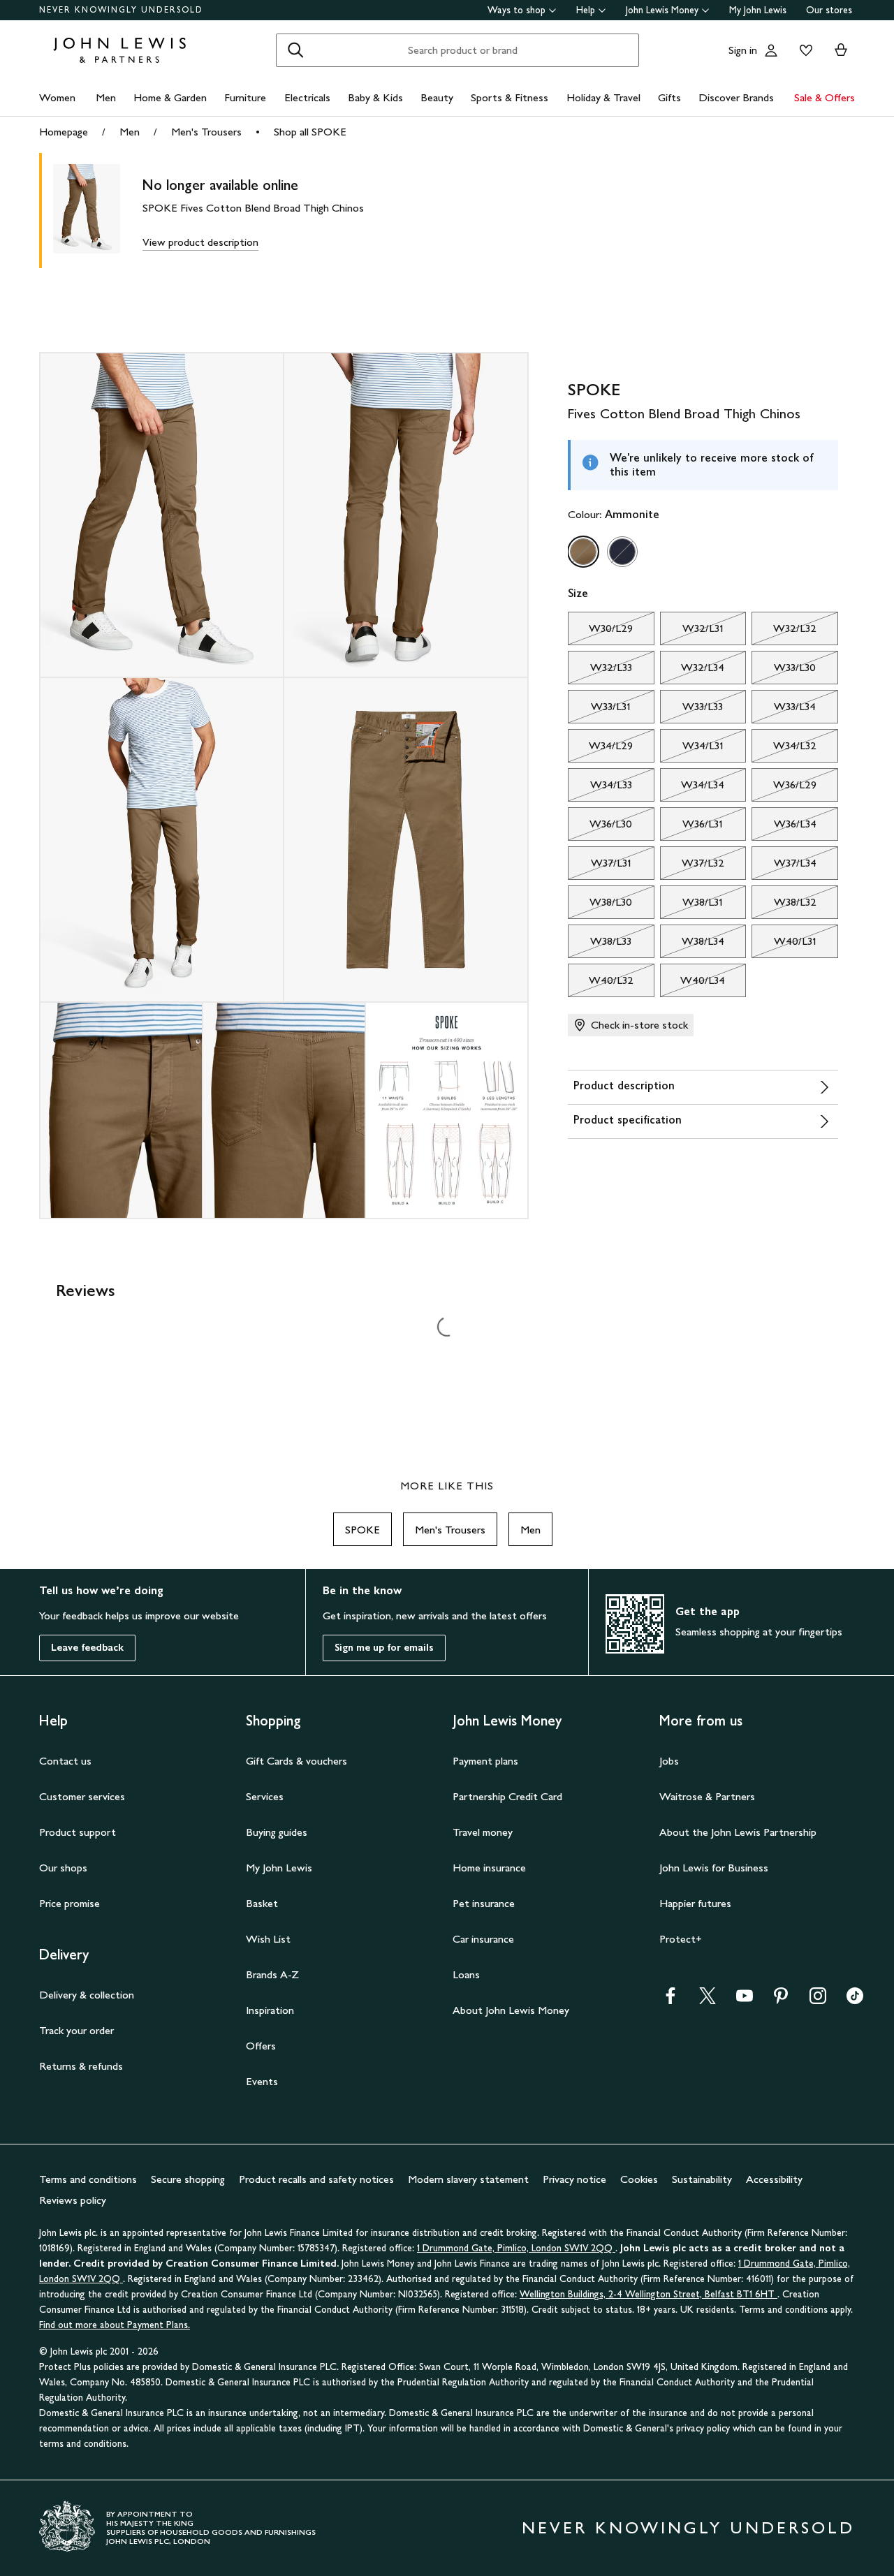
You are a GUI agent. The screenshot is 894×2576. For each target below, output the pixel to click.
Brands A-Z (272, 1974)
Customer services (82, 1796)
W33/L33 (692, 710)
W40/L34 (693, 984)
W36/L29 (784, 788)
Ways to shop (516, 10)
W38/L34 (692, 945)
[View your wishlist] (803, 50)
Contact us (65, 1761)
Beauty (437, 97)
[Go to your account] (771, 50)
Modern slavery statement (468, 2179)
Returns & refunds (81, 2066)
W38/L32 (784, 906)
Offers (261, 2046)
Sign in (743, 50)
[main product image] (98, 211)
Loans (466, 1974)
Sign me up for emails (384, 1648)
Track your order (76, 2030)
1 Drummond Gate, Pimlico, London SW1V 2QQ (516, 2248)
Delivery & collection (87, 1995)
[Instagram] (818, 2000)
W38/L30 (600, 906)
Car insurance (483, 1939)
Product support (78, 1832)
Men (106, 97)
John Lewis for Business (714, 1868)
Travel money (483, 1832)
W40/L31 (784, 945)
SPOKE (362, 1530)
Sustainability (702, 2179)
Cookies (639, 2179)
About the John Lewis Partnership (738, 1832)
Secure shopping (188, 2179)
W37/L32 (692, 867)
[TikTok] (855, 2000)
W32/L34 (693, 671)
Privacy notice (574, 2179)
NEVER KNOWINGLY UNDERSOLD (121, 10)
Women (57, 97)
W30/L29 (600, 632)
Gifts (669, 97)
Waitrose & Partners (707, 1796)
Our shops (63, 1868)
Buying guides (277, 1832)
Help (586, 10)
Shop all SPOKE (310, 132)
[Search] (295, 50)
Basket (262, 1903)
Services (265, 1796)
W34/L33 (600, 788)
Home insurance (489, 1868)
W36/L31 (692, 827)
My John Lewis (758, 10)
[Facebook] (670, 2000)
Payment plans (485, 1761)
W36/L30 (600, 827)
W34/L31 (692, 749)
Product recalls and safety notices (316, 2179)
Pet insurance (484, 1903)
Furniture (245, 97)
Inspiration (270, 2010)
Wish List (268, 1939)
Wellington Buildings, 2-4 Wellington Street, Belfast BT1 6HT (648, 2294)
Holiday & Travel (603, 97)
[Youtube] (745, 2000)
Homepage (64, 132)
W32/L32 (784, 632)
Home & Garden (170, 97)
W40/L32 (601, 984)
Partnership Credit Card (507, 1796)
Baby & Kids (375, 97)
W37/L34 (784, 867)
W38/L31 (692, 906)
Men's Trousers (206, 132)
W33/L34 (784, 710)
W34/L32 (784, 749)
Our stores (829, 10)
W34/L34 (693, 788)
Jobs (669, 1761)
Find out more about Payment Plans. (115, 2325)
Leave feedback (87, 1648)
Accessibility (774, 2179)
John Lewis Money (662, 10)
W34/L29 (600, 749)
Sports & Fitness (510, 97)
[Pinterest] (781, 2000)
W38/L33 (600, 945)
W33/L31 (599, 710)
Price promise (69, 1903)
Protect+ (681, 1939)
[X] (708, 2000)
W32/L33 (600, 671)
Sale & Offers (825, 97)
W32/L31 (692, 632)
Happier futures (695, 1903)
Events (262, 2081)
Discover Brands (736, 97)
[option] (583, 552)
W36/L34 (784, 827)
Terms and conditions (88, 2179)
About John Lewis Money (511, 2010)
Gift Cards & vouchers (296, 1761)
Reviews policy (73, 2200)
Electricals (307, 97)
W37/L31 (600, 867)
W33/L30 (784, 671)
